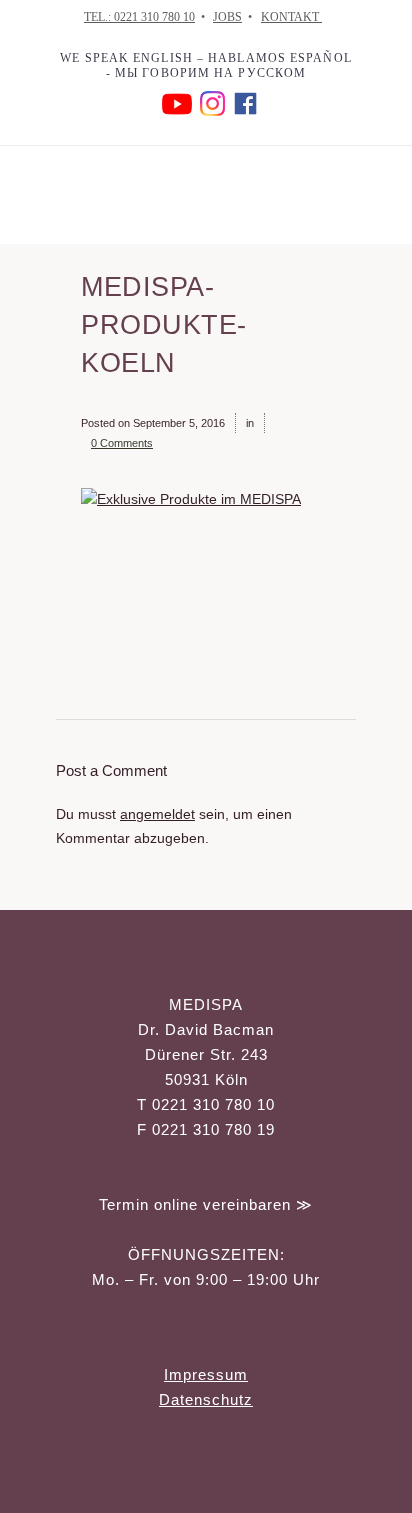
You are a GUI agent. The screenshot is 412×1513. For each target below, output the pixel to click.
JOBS (227, 17)
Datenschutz (206, 1399)
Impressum (206, 1374)
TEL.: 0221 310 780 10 (139, 17)
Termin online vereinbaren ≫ (206, 1204)
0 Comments (122, 443)
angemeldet (157, 814)
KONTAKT (291, 17)
